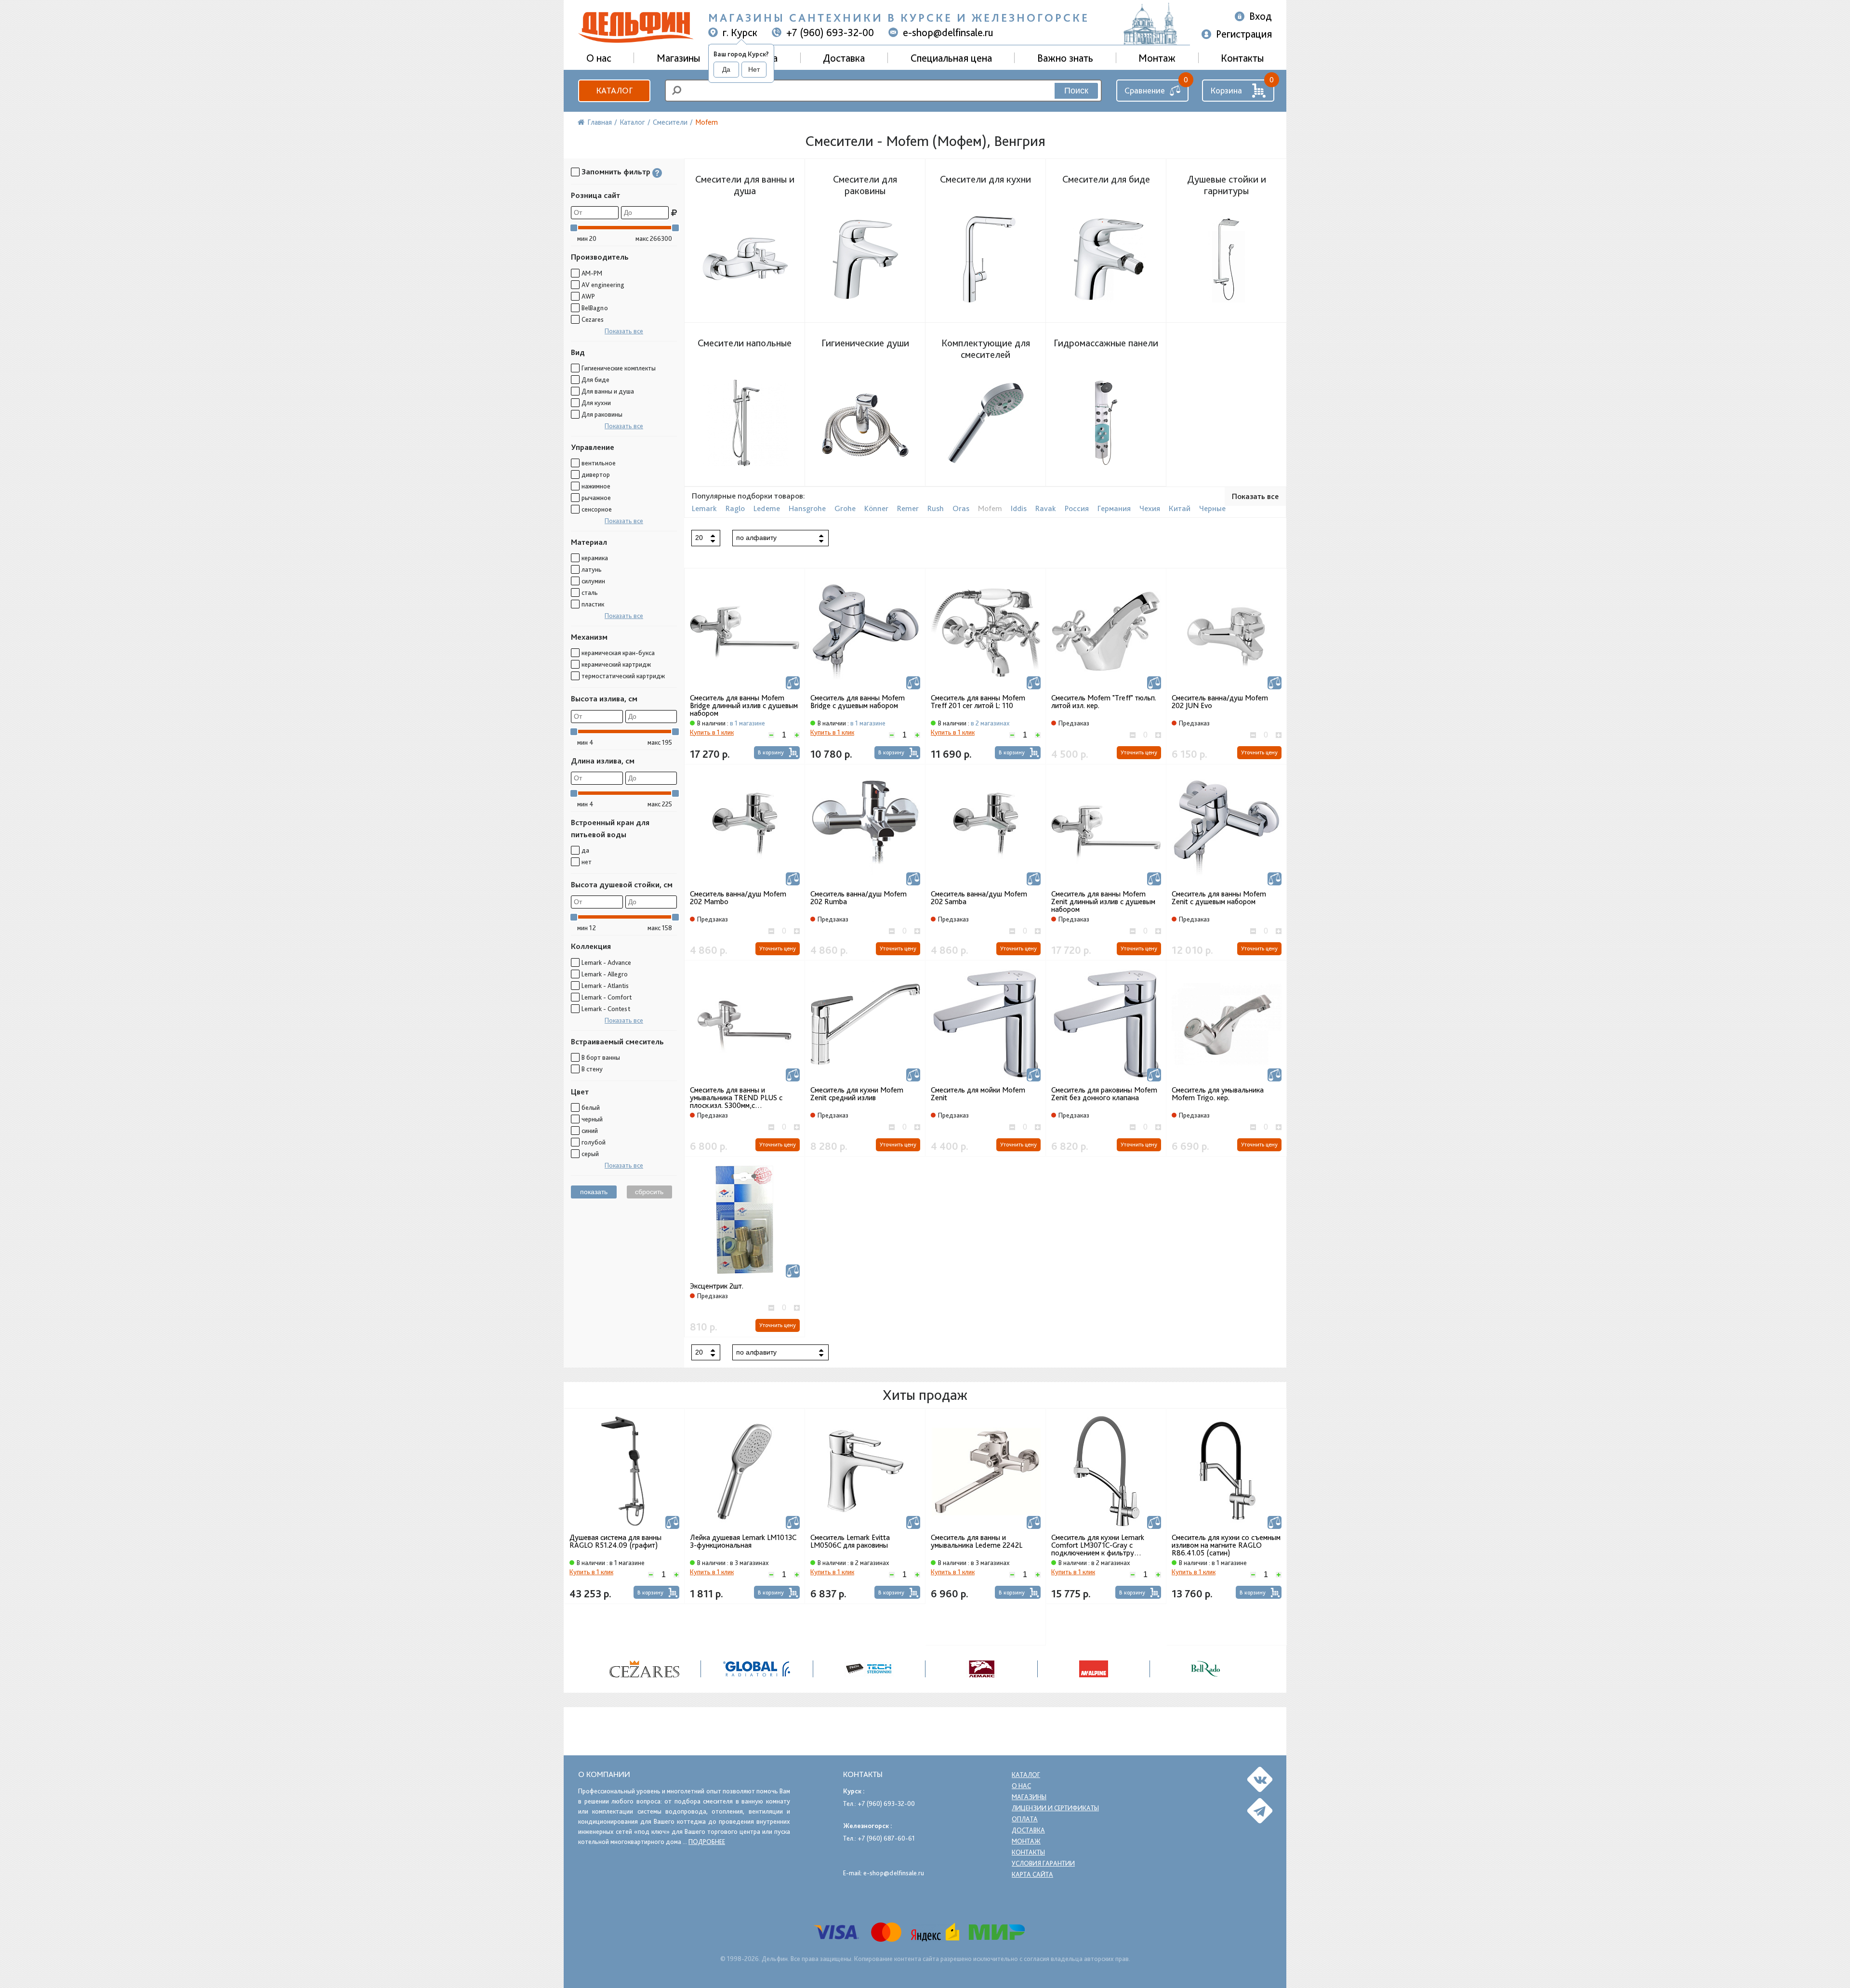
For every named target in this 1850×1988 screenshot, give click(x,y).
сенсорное (597, 509)
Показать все (624, 331)
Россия (1077, 508)
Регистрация (1244, 34)
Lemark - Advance (606, 962)
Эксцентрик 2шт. (717, 1286)
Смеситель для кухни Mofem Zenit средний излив (857, 1094)
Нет (754, 69)
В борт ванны (601, 1057)
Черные (1212, 508)
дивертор (596, 474)
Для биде (595, 380)
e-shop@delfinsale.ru (948, 32)
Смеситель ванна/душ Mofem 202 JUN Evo (1220, 702)
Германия (1114, 508)
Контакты (1242, 58)
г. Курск (740, 32)
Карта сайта (1032, 1874)
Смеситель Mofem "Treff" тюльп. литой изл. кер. (1104, 702)
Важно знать (1065, 58)
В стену (592, 1069)
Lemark (704, 508)
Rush (936, 508)
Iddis (1019, 508)
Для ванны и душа (608, 391)
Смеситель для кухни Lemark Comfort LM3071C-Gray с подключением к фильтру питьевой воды (1098, 1545)
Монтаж (1157, 58)
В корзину (771, 752)
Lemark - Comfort (607, 997)
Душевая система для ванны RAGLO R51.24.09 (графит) (615, 1542)
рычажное (596, 498)
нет (587, 862)
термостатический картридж (623, 676)
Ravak (1046, 508)
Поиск (1076, 91)
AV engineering (603, 285)
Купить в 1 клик (712, 732)
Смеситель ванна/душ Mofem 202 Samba (979, 898)
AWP (588, 296)
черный (592, 1119)
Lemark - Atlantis (605, 986)
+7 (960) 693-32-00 (830, 32)
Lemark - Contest (606, 1009)
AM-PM (592, 273)
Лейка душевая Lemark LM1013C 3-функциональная (743, 1542)
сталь (590, 592)
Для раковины (602, 414)
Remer (908, 508)
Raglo (735, 508)
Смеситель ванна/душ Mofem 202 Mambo (738, 898)
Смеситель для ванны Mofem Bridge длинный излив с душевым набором (744, 706)
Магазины (678, 58)
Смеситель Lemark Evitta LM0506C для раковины (850, 1542)
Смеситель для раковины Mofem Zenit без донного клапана (1104, 1094)
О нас (1021, 1786)
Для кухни (596, 403)
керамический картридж (616, 664)
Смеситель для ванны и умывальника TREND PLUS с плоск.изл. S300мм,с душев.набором (736, 1098)
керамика (595, 558)
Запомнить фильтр (616, 172)
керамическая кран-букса (618, 653)
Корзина (1226, 90)
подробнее (707, 1842)
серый (590, 1154)
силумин (593, 581)
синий (590, 1131)
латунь (592, 569)
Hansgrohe (807, 508)
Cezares (593, 319)
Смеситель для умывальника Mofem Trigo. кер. (1218, 1094)
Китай (1180, 508)
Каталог (614, 90)
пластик (593, 604)
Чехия (1150, 508)
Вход (1261, 16)
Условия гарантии (1043, 1863)
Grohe (845, 508)
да (585, 850)
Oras (961, 508)
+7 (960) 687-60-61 (886, 1838)
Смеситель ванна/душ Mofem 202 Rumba (859, 898)
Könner (876, 508)
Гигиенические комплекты (619, 368)
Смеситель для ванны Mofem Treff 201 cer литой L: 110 (978, 702)
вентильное (599, 463)
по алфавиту (756, 538)
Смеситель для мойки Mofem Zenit (978, 1094)
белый (591, 1107)
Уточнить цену (1139, 752)
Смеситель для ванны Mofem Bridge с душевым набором (858, 702)
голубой (594, 1142)
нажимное (596, 486)
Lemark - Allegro (605, 974)
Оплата (1025, 1819)
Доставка (844, 58)
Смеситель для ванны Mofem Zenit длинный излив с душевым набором (1103, 902)
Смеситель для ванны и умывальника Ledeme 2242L (977, 1542)
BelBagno (595, 308)
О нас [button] (599, 58)
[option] (624, 1506)
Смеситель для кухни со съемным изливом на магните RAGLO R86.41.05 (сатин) (1226, 1545)
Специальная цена (951, 58)
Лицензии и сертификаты (1055, 1808)
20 (699, 538)
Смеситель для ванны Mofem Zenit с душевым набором (1219, 898)
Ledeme (767, 508)
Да (726, 69)
